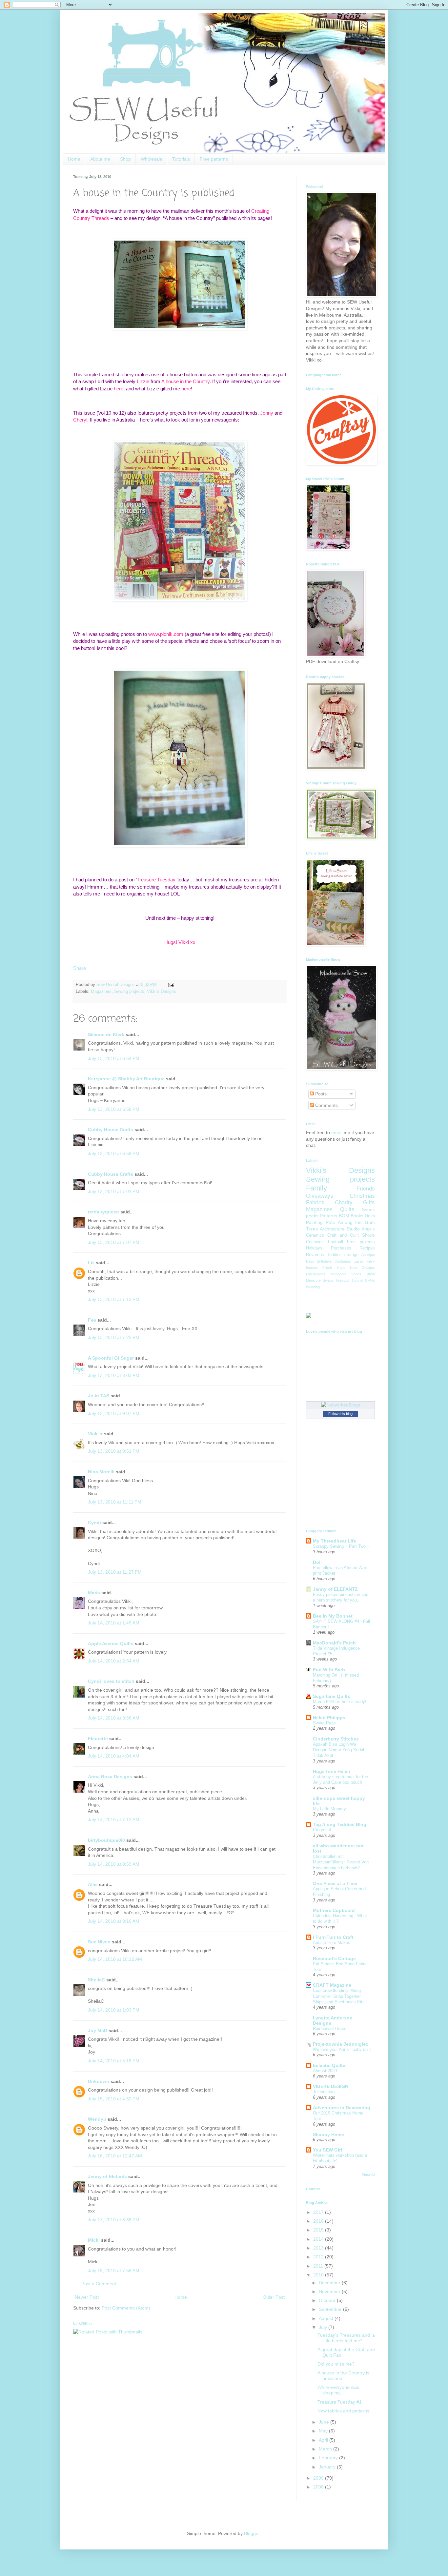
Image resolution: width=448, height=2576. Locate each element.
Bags (310, 1261)
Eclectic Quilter (330, 2065)
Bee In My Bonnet (333, 1616)
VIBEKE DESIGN (331, 2086)
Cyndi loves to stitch (111, 1681)
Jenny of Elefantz (107, 2176)
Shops (356, 1274)
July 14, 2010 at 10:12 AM (115, 1959)
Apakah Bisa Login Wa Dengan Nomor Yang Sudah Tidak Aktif (339, 1750)
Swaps (328, 1280)
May (324, 2431)
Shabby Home (328, 2134)
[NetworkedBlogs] (341, 1405)
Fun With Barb (329, 1670)
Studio (353, 1229)
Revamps (315, 1255)
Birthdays (324, 1261)
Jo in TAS (99, 1396)
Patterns (328, 1216)
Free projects (361, 1242)
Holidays (314, 1248)
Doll (317, 1562)
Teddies (334, 1255)
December (330, 2283)
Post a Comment (99, 2284)
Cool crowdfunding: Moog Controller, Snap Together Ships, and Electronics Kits (339, 1996)
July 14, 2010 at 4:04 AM (114, 1756)
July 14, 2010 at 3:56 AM (114, 1718)
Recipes (367, 1248)
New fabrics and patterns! (344, 2411)
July (324, 2327)
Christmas (362, 1196)
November (330, 2291)
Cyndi (94, 1523)
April (324, 2440)
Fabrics (315, 1202)
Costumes (343, 1261)
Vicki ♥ (95, 1434)
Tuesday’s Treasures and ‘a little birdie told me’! (346, 2338)
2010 (319, 2275)
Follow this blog (340, 1414)
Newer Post (87, 2297)
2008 (319, 2487)
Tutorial (357, 1280)
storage (351, 1255)
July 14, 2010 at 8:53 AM (114, 1864)
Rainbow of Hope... (331, 2028)
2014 (319, 2239)
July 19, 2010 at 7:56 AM (114, 2271)
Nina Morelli (101, 1472)
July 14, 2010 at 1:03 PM (114, 2010)
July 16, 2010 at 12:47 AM (115, 2156)
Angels (368, 1229)
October (328, 2300)
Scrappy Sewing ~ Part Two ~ (341, 1546)
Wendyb (97, 2119)
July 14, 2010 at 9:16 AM (114, 1921)
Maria (94, 1593)
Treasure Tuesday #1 (340, 2402)
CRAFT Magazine (332, 1985)
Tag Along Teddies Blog (340, 1824)
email (337, 1132)
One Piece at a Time (335, 1883)
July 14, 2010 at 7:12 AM (114, 1819)
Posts (320, 1094)
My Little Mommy (329, 1809)
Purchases (341, 1248)
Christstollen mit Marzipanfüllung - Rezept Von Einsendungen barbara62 (341, 1862)
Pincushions (316, 1274)
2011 (319, 2266)
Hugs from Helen (332, 1771)
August (327, 2318)
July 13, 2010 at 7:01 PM (114, 1191)
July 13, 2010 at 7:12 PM (114, 1299)
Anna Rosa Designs (110, 1777)
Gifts (369, 1202)
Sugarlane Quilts (332, 1696)
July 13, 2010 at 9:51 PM (114, 1451)
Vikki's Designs (162, 992)
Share (80, 968)
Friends (366, 1189)
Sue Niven (99, 1942)
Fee (92, 1320)
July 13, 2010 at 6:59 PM (114, 1153)
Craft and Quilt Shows (351, 1235)
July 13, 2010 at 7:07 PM (114, 1242)
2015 (319, 2230)
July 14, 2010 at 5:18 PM (114, 2061)
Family (316, 1188)
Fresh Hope (334, 1268)
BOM (344, 1216)
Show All (368, 2175)
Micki (94, 2240)
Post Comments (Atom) (126, 2308)
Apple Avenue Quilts (111, 1643)
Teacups (342, 1280)
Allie (93, 1884)
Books (357, 1216)
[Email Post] (170, 985)
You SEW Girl (327, 2150)
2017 (319, 2212)
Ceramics (315, 1235)
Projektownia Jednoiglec (341, 2044)
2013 (319, 2248)
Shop (125, 159)
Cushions (315, 1242)
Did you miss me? (336, 2364)
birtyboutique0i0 (106, 1840)
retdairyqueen (103, 1212)
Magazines (101, 992)
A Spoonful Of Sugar (111, 1358)
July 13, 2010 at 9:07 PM (114, 1413)
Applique (368, 1255)
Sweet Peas (324, 1723)
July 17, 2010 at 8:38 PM (114, 2220)
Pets (330, 1222)
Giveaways (320, 1196)
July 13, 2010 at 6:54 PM (114, 1058)
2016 (319, 2221)
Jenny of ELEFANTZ (335, 1589)
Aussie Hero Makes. (332, 1943)
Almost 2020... (327, 2071)
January (328, 2467)
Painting (314, 1222)
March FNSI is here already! (340, 1702)
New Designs (362, 1268)
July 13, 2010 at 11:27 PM (115, 1572)
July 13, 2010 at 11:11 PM (115, 1502)
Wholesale (152, 159)
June (325, 2422)
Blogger (252, 2533)
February (329, 2458)
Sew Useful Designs (116, 985)
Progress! (322, 1830)
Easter (359, 1261)
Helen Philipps (329, 1718)
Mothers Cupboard (334, 1910)
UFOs (370, 1280)
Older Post (274, 2297)
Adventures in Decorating (342, 2108)
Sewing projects (129, 992)
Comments (326, 1105)
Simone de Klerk (106, 1034)
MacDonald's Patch (334, 1643)
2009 (319, 2478)
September (331, 2309)
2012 (319, 2257)
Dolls (370, 1216)
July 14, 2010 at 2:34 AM (114, 1661)
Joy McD (98, 2031)
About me (100, 159)
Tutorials (181, 159)
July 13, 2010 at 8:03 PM (114, 1375)
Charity (344, 1202)
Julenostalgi (324, 2092)
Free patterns (214, 159)
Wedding (313, 1287)
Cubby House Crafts (111, 1130)
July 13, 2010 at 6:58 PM (114, 1109)
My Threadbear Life (335, 1541)
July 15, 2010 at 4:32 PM (114, 2099)
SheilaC (96, 1980)
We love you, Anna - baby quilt (342, 2049)
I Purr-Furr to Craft (333, 1937)
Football (336, 1242)
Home (74, 159)
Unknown (99, 2081)
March (326, 2449)
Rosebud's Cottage (334, 1958)
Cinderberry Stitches (336, 1739)
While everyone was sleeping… (338, 2390)
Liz (91, 1263)
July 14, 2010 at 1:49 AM (114, 1623)
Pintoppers (338, 1274)
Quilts (347, 1209)
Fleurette (98, 1739)
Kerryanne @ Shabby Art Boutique (126, 1079)
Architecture (332, 1229)
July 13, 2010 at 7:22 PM (114, 1337)
